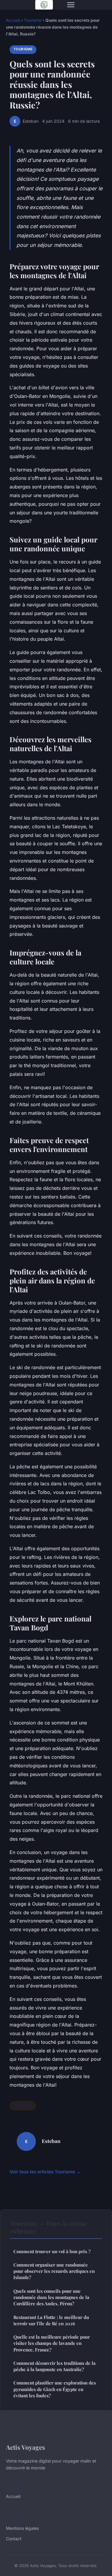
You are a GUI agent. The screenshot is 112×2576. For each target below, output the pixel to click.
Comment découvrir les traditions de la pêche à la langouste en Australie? (55, 2366)
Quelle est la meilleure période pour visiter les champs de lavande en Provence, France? (52, 2343)
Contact (14, 2539)
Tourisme (33, 20)
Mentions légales (22, 2528)
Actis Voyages (26, 2447)
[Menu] (71, 5)
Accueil (13, 20)
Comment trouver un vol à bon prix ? (52, 2251)
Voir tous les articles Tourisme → (45, 2172)
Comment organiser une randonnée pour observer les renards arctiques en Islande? (54, 2271)
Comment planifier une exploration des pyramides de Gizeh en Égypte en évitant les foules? (55, 2389)
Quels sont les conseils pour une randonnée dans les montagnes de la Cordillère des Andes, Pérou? (51, 2297)
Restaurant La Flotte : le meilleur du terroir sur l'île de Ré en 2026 (51, 2320)
